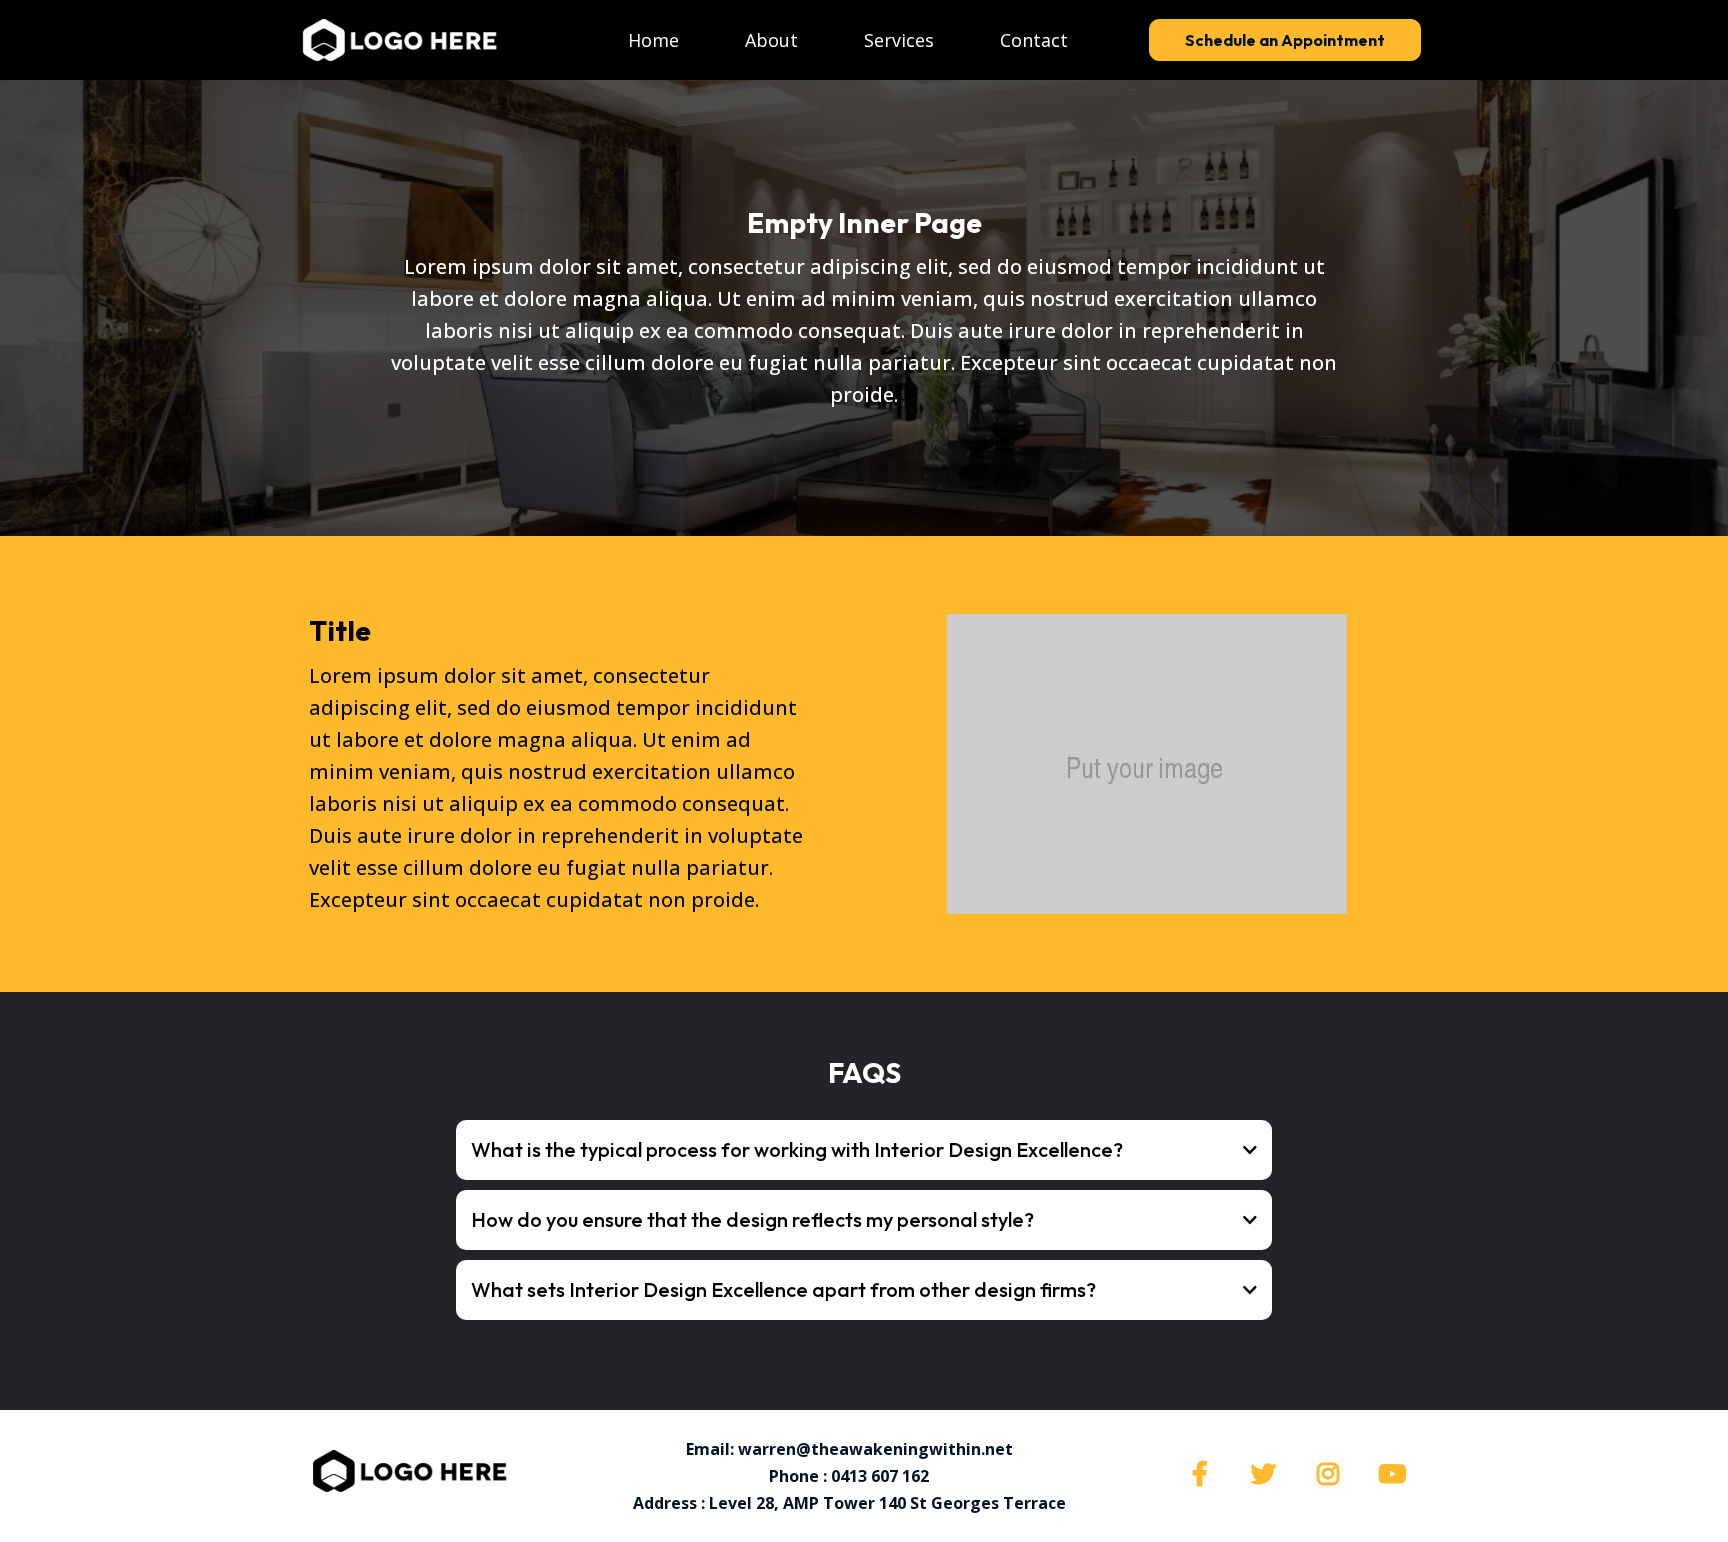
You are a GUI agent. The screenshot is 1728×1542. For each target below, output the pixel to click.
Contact (1034, 40)
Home (653, 40)
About (771, 40)
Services (899, 40)
